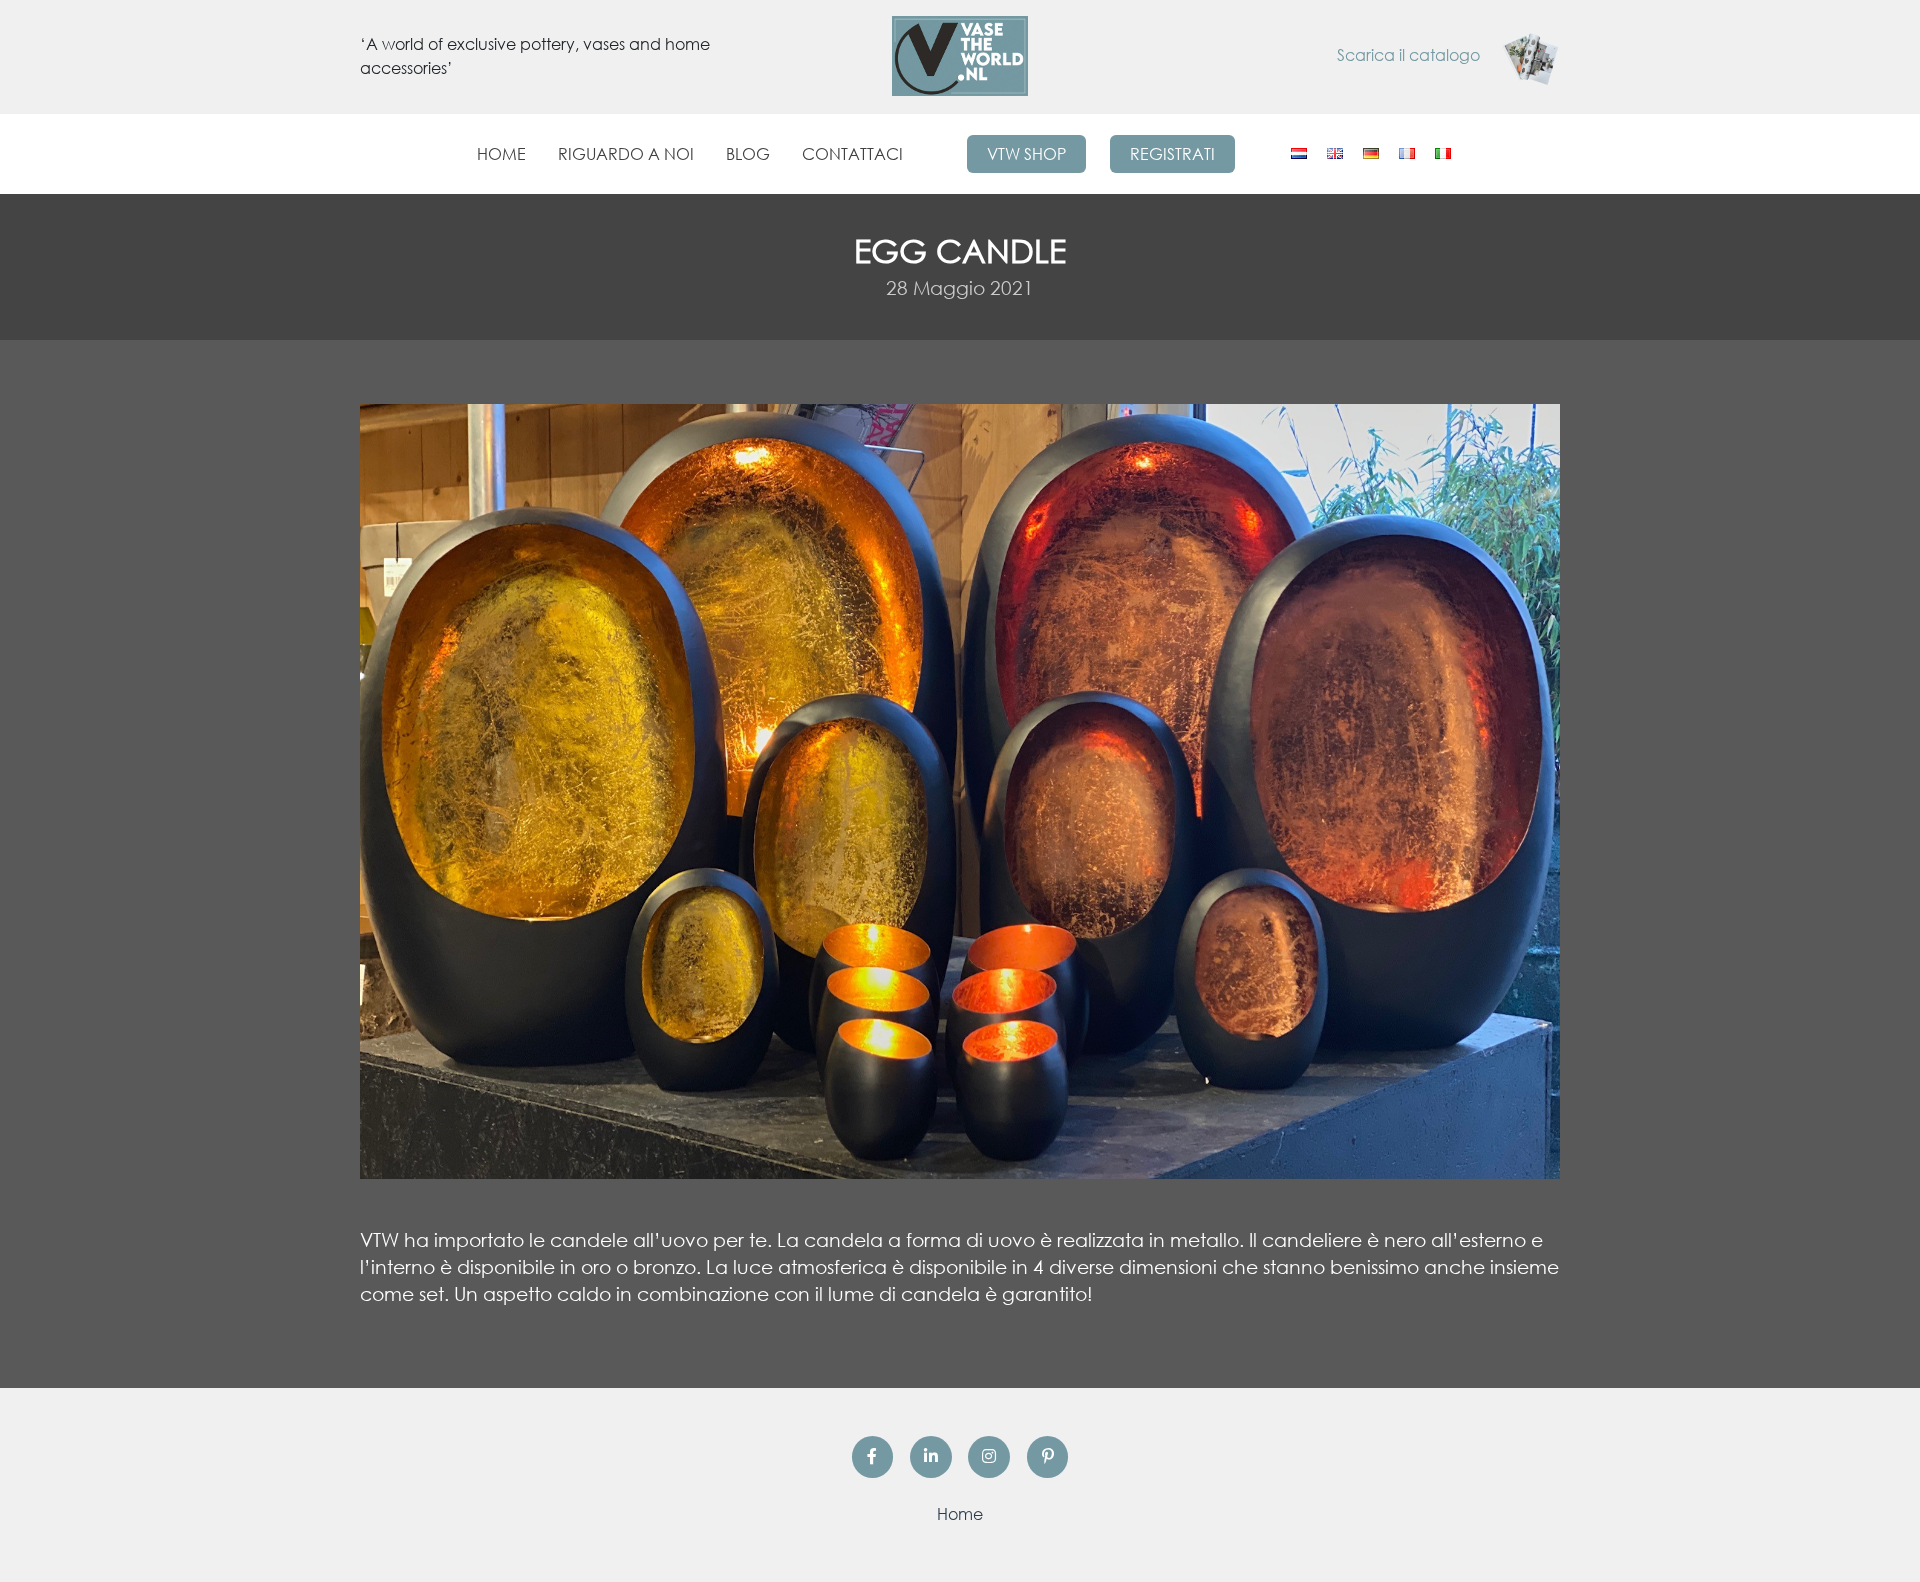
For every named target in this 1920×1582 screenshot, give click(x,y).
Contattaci (852, 154)
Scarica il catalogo (1410, 55)
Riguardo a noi (626, 154)
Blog (748, 154)
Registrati (1172, 154)
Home (501, 154)
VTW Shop (1026, 154)
